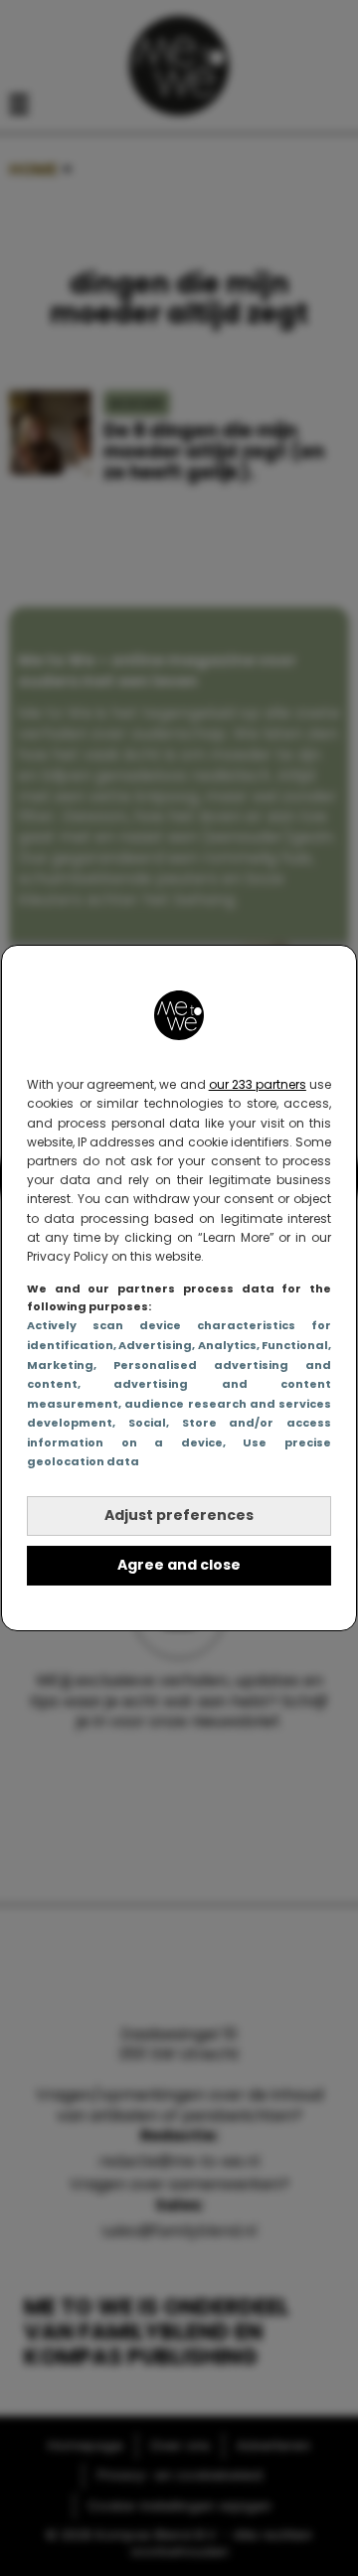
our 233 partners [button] (258, 1084)
